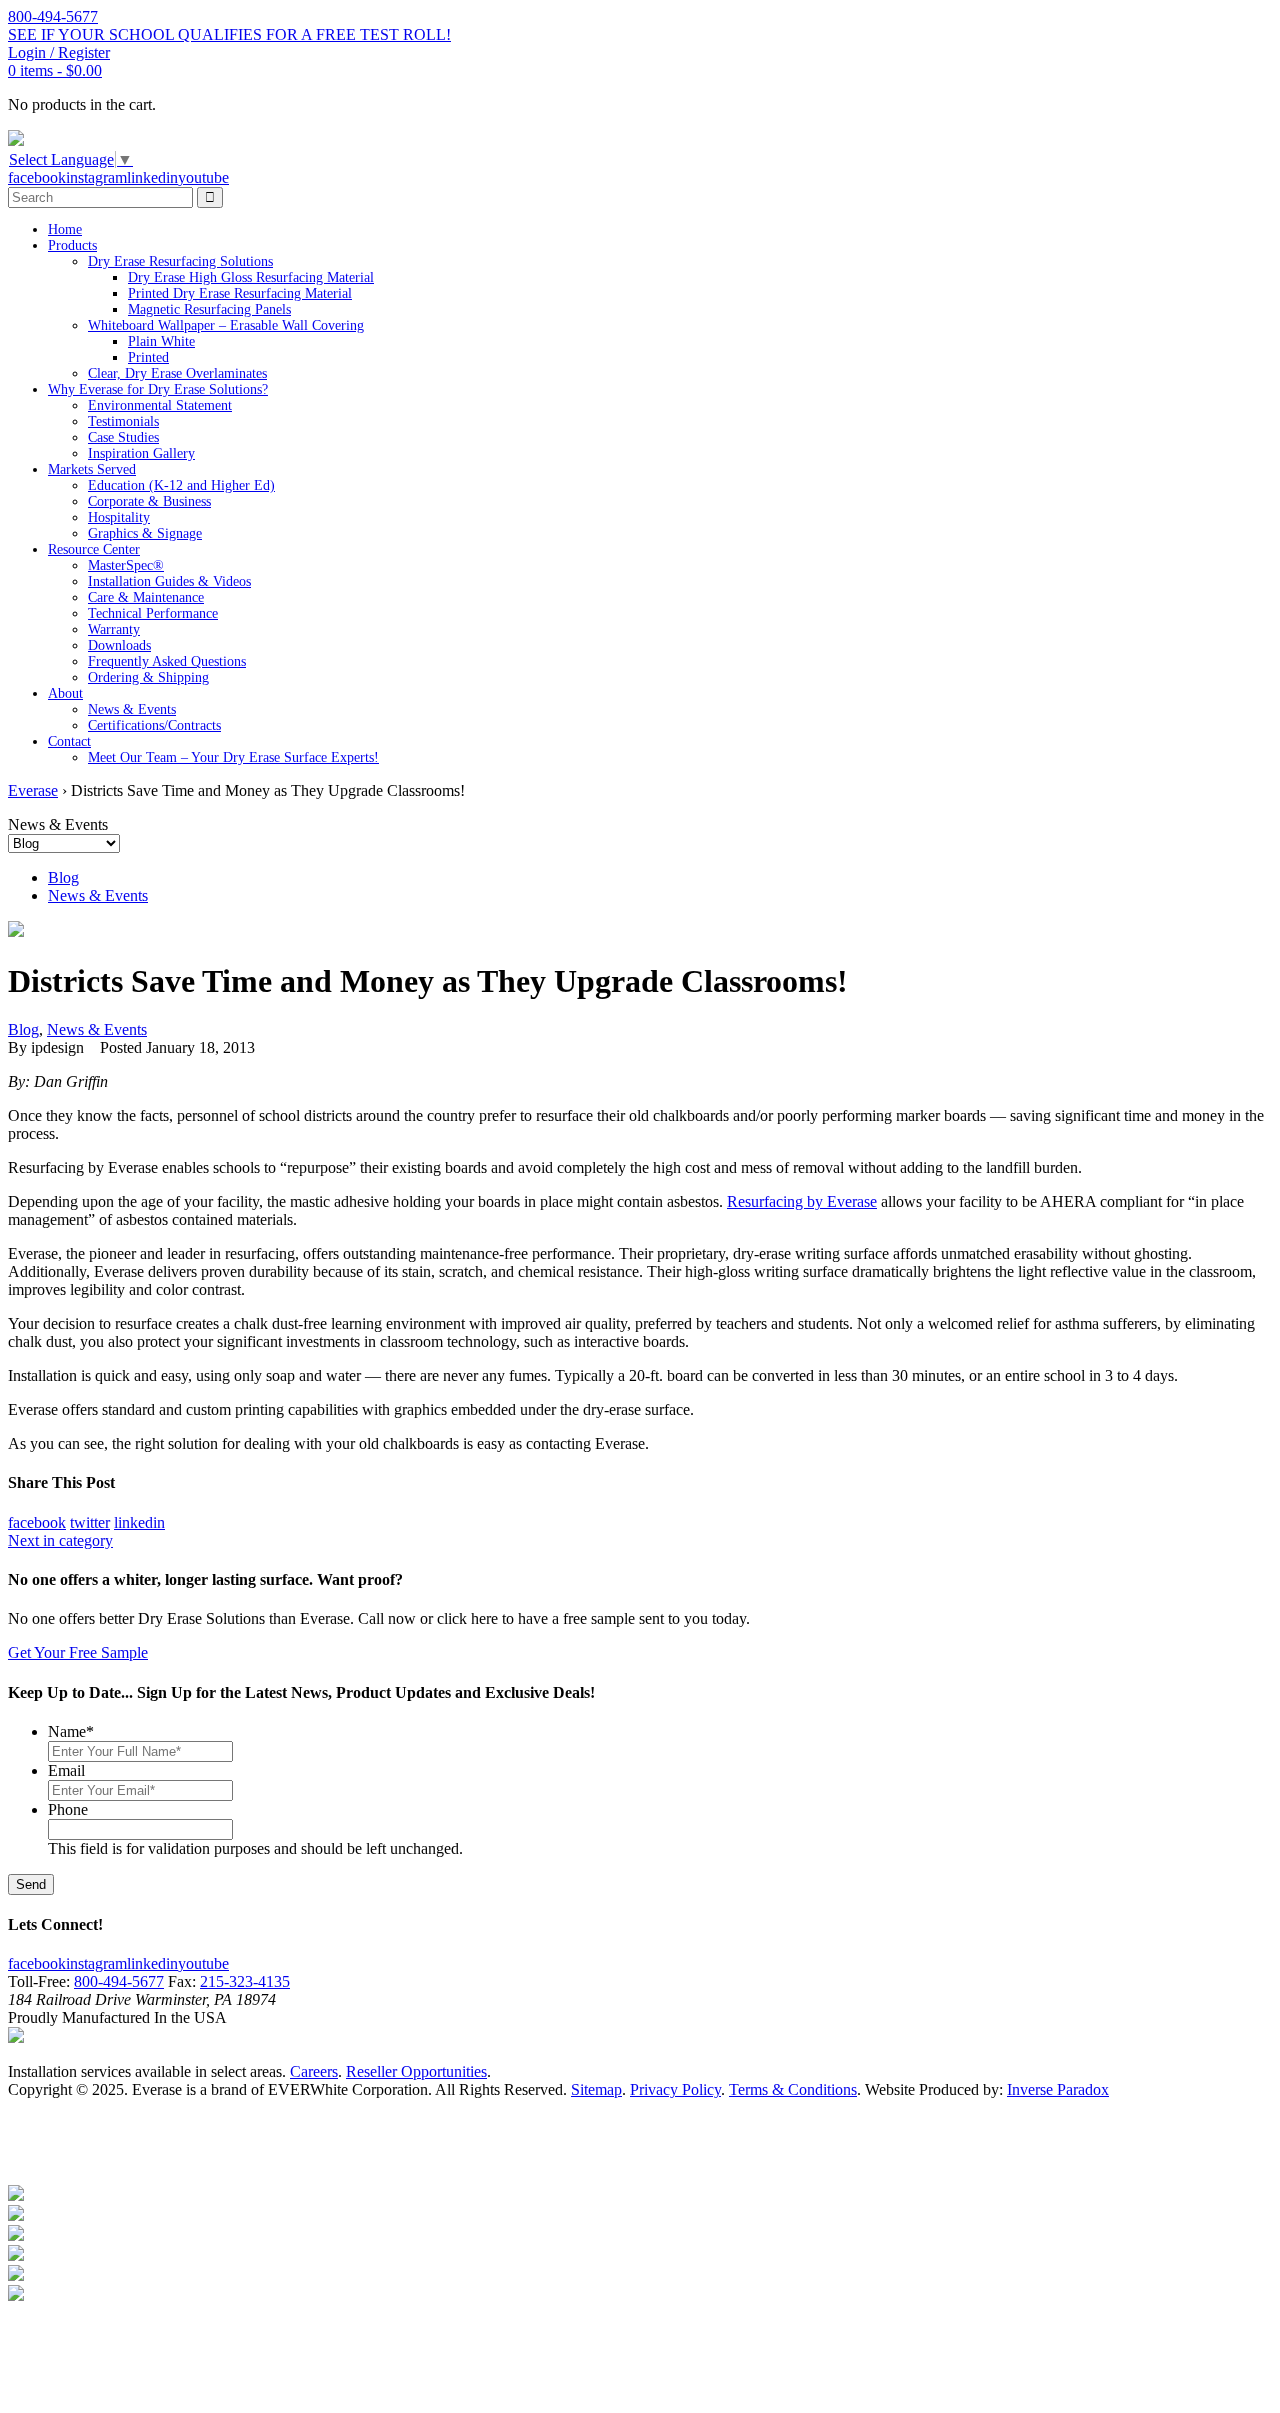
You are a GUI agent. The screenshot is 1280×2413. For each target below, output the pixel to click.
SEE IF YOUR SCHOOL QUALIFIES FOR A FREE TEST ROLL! (229, 34)
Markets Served (92, 469)
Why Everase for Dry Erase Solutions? (158, 389)
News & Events (132, 709)
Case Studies (123, 437)
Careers (314, 2071)
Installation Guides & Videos (169, 581)
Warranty (114, 629)
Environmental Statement (160, 405)
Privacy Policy (675, 2089)
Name (71, 1731)
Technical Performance (153, 613)
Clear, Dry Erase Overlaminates (177, 373)
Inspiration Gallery (141, 453)
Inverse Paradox (1058, 2089)
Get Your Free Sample (78, 1652)
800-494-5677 (119, 1981)
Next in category (60, 1540)
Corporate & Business (149, 501)
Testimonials (123, 421)
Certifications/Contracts (154, 725)
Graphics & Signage (145, 533)
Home (65, 229)
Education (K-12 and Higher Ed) (181, 485)
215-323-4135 (245, 1981)
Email (66, 1770)
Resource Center (94, 549)
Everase (33, 790)
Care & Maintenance (146, 597)
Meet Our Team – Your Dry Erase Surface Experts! (233, 757)
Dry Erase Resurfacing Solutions (180, 261)
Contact (69, 741)
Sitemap (596, 2089)
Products (72, 245)
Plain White (161, 341)
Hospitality (119, 517)
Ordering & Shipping (148, 677)
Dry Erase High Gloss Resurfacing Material (251, 277)
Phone (68, 1809)
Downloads (119, 645)
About (65, 693)
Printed (148, 357)
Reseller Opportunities (416, 2071)
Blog (63, 877)
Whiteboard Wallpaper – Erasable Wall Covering (226, 325)
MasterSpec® (126, 565)
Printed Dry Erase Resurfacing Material (240, 293)
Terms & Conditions (793, 2089)
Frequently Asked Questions (167, 661)
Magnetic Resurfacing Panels (209, 309)
